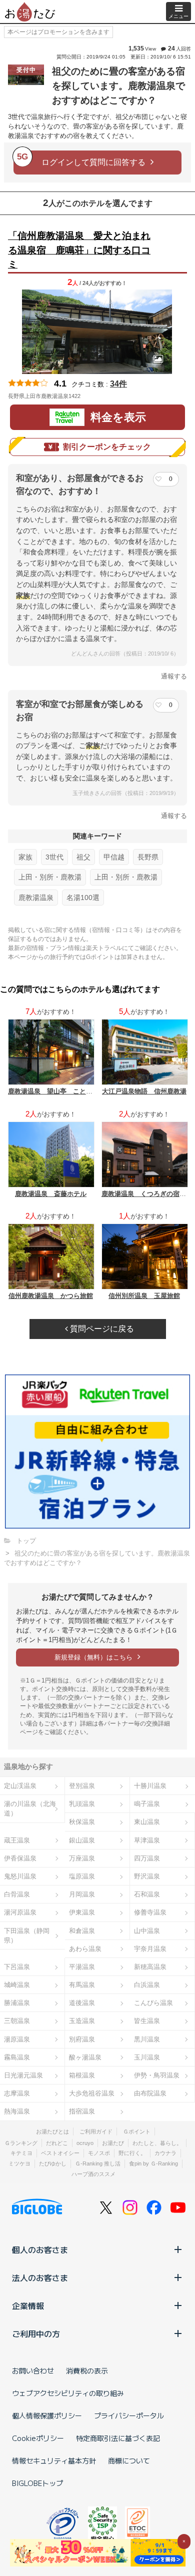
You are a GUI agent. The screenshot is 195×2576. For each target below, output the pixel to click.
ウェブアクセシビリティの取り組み (68, 2393)
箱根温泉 (82, 2075)
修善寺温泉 (150, 1912)
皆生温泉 (147, 2021)
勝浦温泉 (17, 2003)
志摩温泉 (17, 2093)
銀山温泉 (82, 1840)
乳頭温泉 (82, 1804)
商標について (129, 2460)
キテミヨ (21, 2153)
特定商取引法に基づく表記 (118, 2438)
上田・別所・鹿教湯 (50, 877)
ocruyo (85, 2143)
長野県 (148, 857)
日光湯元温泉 (23, 2075)
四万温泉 (147, 1858)
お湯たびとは (52, 2131)
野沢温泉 (147, 1876)
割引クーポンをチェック (107, 447)
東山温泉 (147, 1822)
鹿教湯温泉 (36, 897)
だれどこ (57, 2143)
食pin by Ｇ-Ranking (153, 2163)
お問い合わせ (33, 2370)
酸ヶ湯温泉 (85, 2057)
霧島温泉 (17, 2057)
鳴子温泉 (147, 1804)
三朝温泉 (17, 2021)
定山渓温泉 (20, 1786)
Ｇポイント (137, 2131)
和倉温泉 (82, 1931)
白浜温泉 (147, 1985)
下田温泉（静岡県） (27, 1935)
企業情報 (28, 2305)
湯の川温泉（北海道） (30, 1808)
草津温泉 (147, 1840)
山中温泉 (147, 1931)
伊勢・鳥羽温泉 (157, 2075)
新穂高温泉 (150, 1967)
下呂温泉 (17, 1967)
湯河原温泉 (20, 1912)
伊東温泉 (82, 1912)
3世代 (54, 857)
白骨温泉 (17, 1894)
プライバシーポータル (129, 2415)
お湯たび (113, 2143)
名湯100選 (83, 897)
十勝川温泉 (150, 1786)
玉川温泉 (147, 2057)
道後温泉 (82, 2003)
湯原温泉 (17, 2039)
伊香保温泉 (20, 1858)
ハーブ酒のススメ (93, 2174)
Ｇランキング (21, 2143)
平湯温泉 (82, 1967)
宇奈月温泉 (150, 1949)
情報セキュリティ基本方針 (54, 2460)
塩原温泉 (82, 1876)
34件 (118, 384)
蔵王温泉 (17, 1840)
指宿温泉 (82, 2111)
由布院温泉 (150, 2093)
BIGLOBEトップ (37, 2483)
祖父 (83, 857)
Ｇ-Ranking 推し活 (98, 2163)
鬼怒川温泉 (20, 1876)
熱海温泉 (17, 2111)
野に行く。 (132, 2153)
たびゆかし (53, 2163)
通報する (174, 676)
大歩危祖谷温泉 (92, 2093)
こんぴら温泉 (153, 2003)
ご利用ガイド (96, 2131)
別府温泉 (82, 2039)
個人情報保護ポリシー (47, 2415)
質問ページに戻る (101, 1329)
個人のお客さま (40, 2249)
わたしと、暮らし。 (157, 2143)
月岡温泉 (82, 1894)
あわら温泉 (85, 1949)
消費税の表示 (87, 2370)
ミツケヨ (19, 2163)
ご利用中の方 (36, 2333)
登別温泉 (82, 1786)
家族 (25, 857)
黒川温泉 (147, 2039)
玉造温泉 (82, 2021)
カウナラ (165, 2153)
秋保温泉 (82, 1822)
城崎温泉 (17, 1985)
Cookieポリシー (38, 2438)
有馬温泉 (82, 1985)
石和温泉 (147, 1894)
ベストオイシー (60, 2153)
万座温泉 (82, 1858)
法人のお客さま (40, 2277)
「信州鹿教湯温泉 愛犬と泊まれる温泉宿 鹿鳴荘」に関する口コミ (79, 250)
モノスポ (99, 2153)
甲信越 (114, 857)
